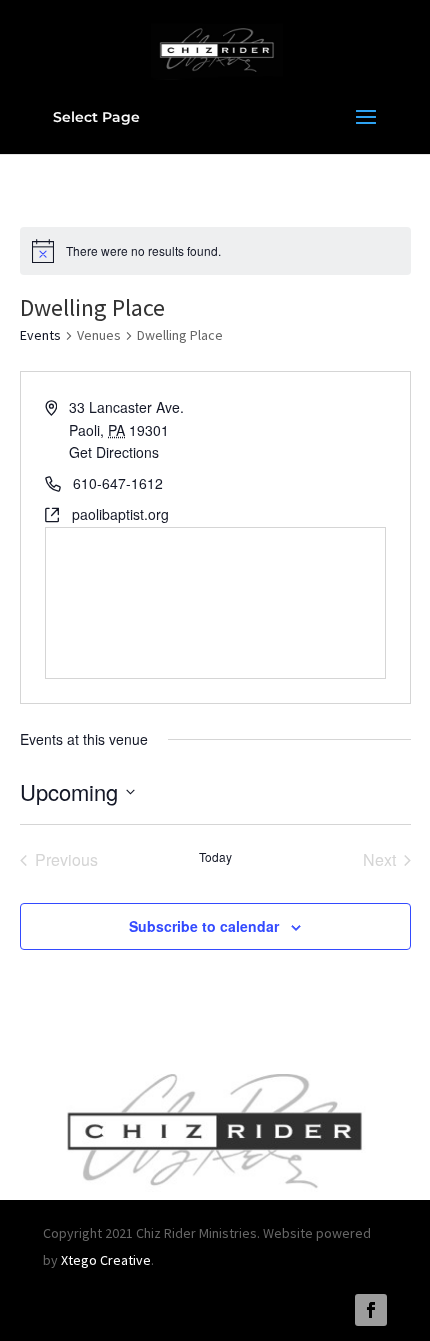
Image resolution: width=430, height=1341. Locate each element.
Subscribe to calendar (204, 926)
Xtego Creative (106, 1260)
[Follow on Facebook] (371, 1310)
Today (215, 857)
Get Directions (114, 452)
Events (40, 335)
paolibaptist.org (120, 514)
